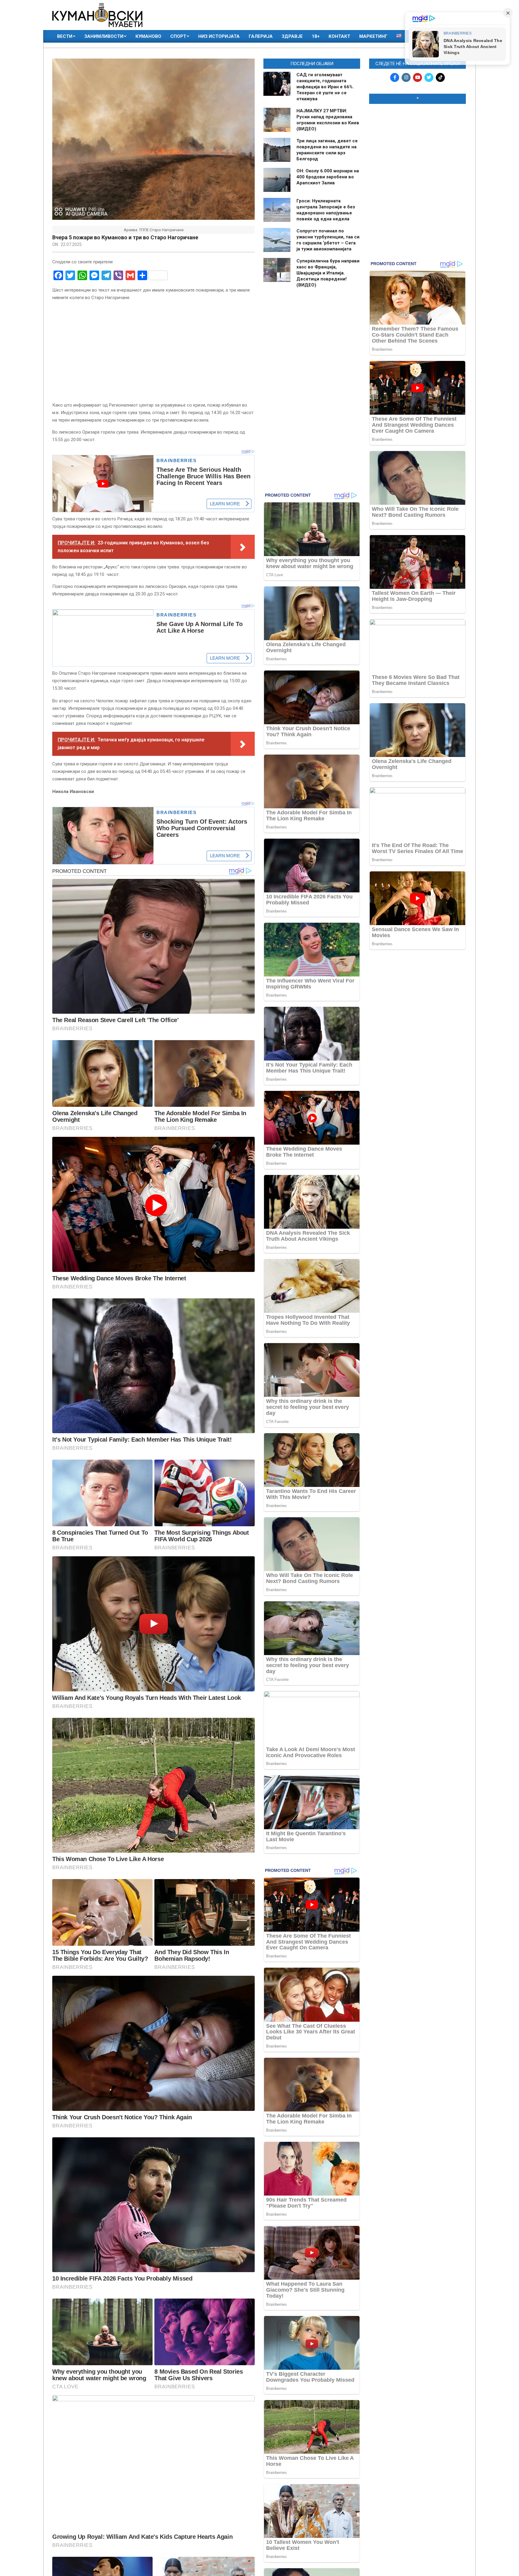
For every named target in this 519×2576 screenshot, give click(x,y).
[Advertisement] (417, 147)
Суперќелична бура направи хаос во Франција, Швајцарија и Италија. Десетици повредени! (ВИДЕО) (328, 273)
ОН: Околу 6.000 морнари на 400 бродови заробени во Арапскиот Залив (328, 177)
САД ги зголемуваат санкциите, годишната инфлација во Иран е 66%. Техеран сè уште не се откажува (325, 87)
